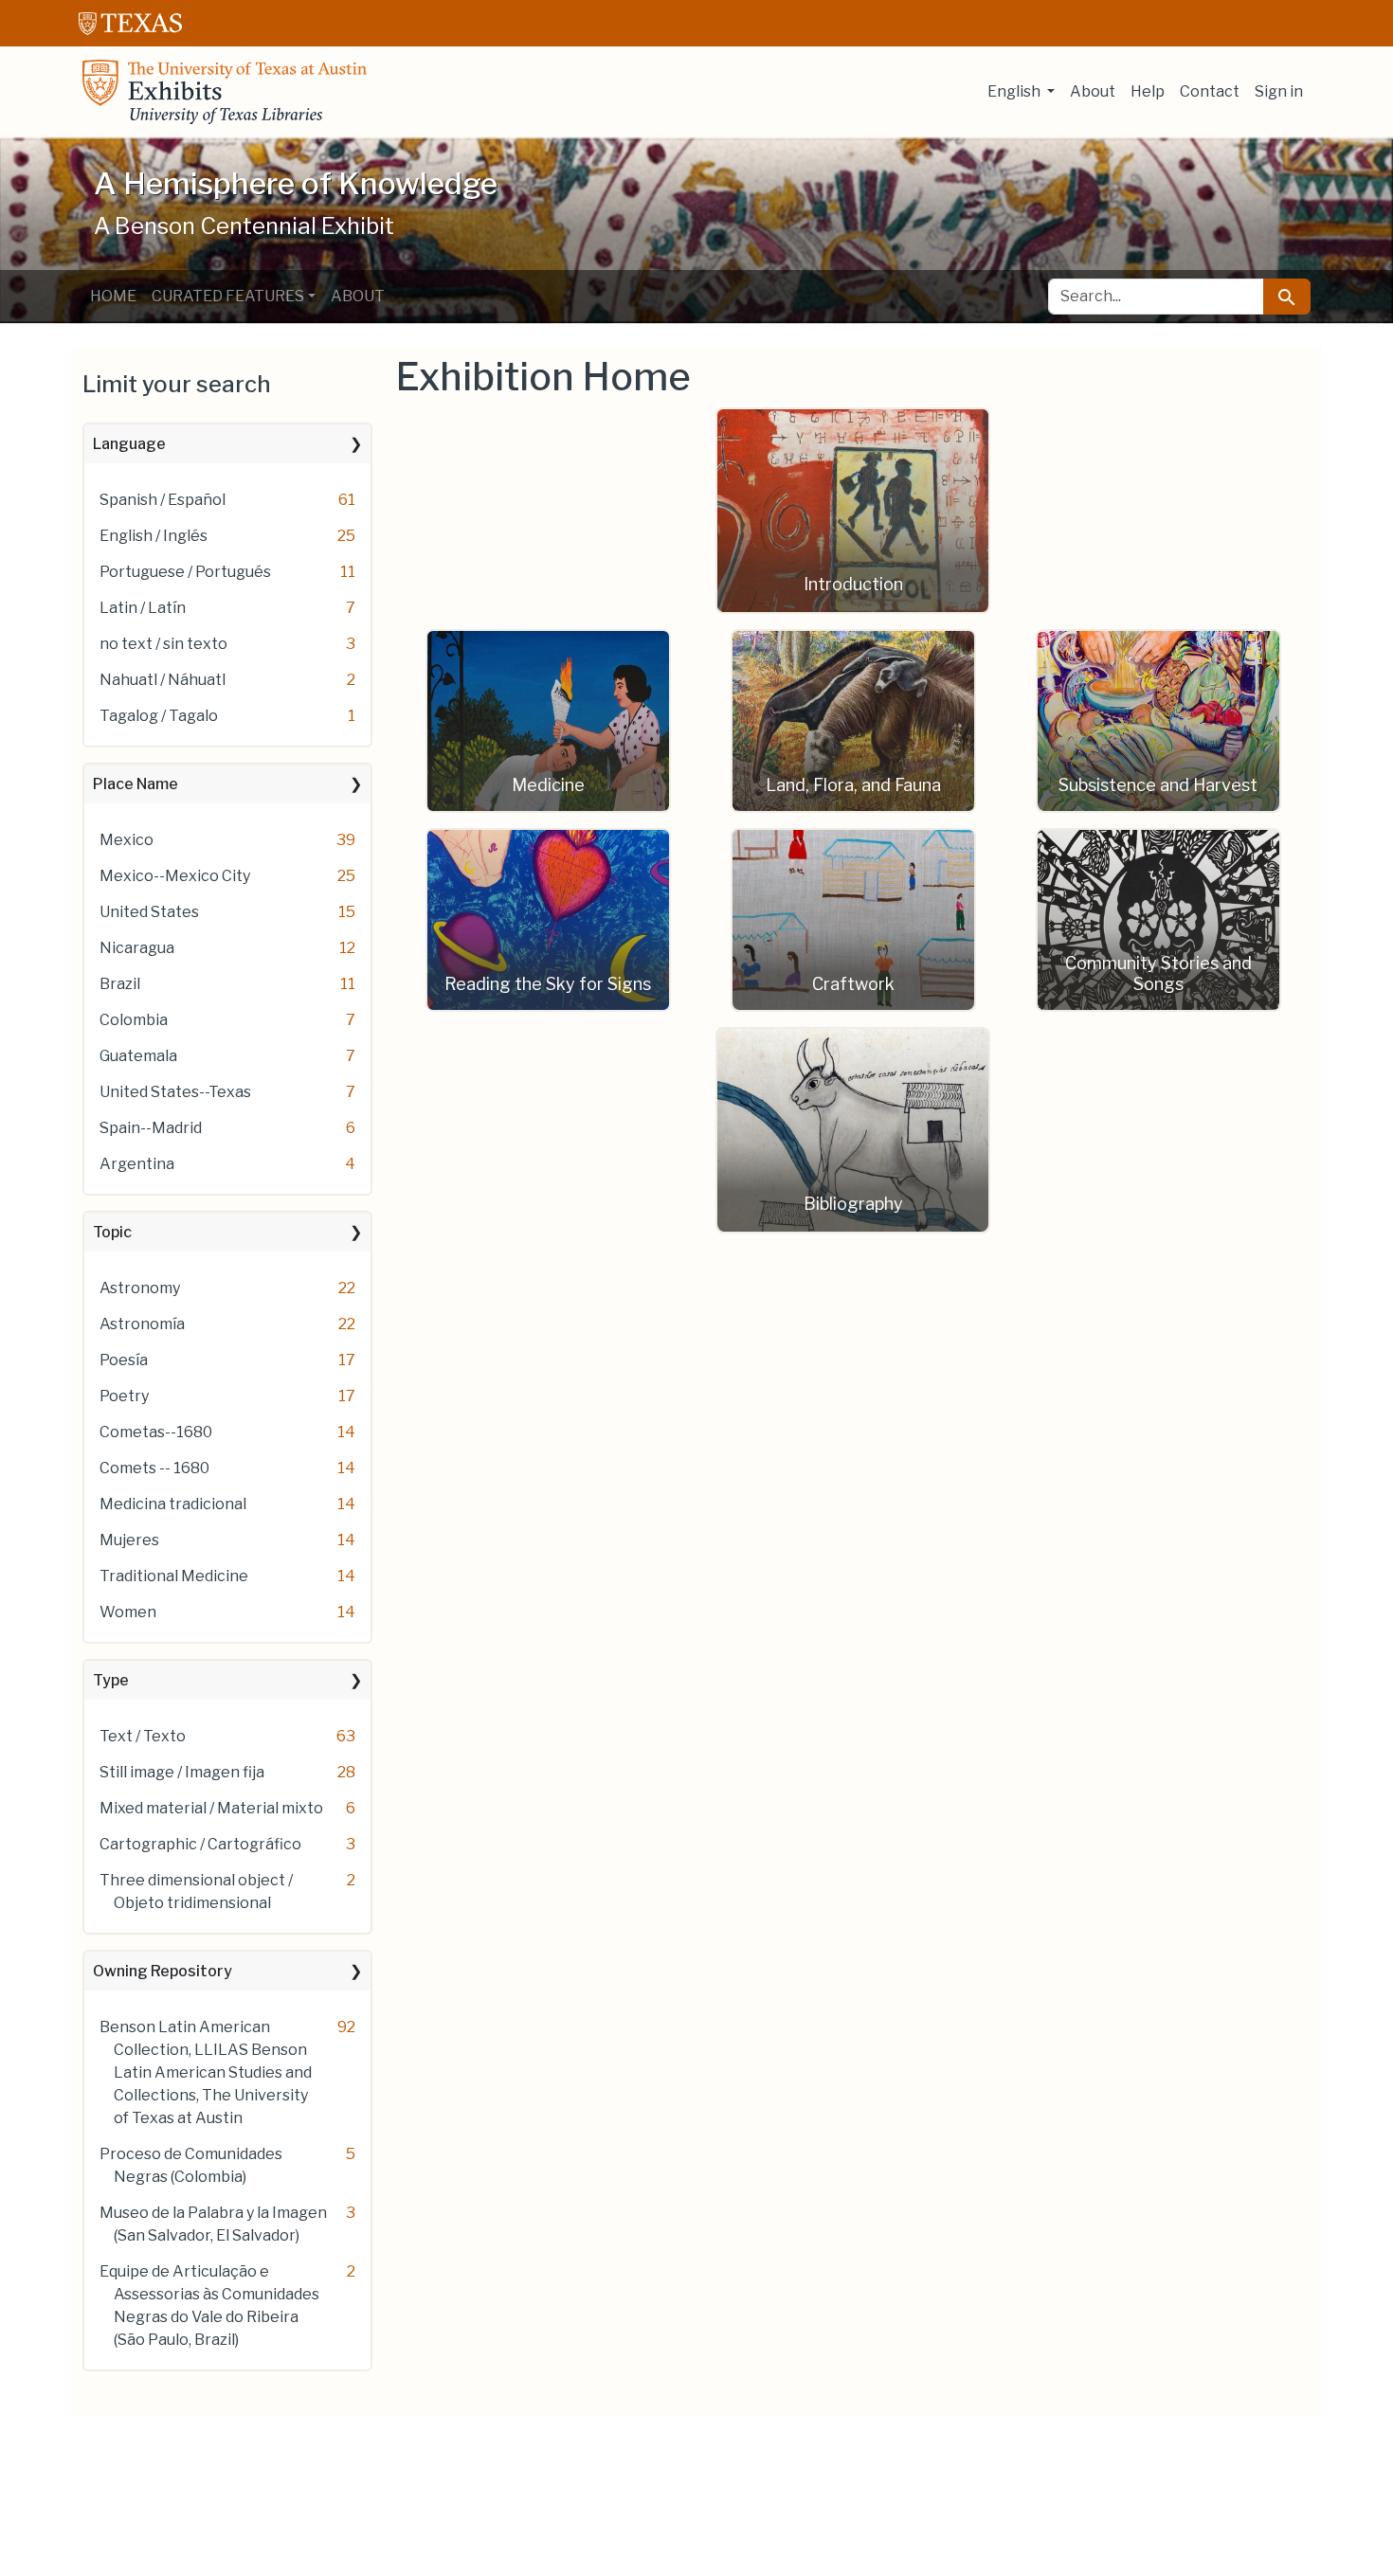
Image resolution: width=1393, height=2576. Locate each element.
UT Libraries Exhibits (225, 92)
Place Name (136, 784)
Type (111, 1680)
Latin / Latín (143, 608)
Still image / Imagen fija (182, 1772)
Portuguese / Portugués (185, 572)
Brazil (120, 984)
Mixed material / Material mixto (211, 1808)
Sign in (1279, 91)
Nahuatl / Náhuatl (163, 680)
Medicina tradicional (173, 1504)
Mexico (127, 840)
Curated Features (228, 296)
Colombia (134, 1020)
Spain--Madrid (151, 1128)
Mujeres (129, 1540)
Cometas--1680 (156, 1432)
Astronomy (140, 1288)
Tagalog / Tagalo (159, 716)
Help (1148, 91)
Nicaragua (137, 948)
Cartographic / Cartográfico (200, 1844)
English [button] (1015, 91)
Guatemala (138, 1056)
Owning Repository (163, 1971)
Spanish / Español (163, 500)
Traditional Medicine (174, 1576)
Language (129, 444)
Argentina (137, 1164)
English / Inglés (154, 536)
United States (149, 912)
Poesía (124, 1360)
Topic (112, 1232)
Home (113, 296)
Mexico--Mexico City (175, 876)
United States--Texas (175, 1092)
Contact (1210, 91)
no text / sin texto (163, 644)
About (1093, 91)
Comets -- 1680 (154, 1468)
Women (128, 1612)
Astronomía (142, 1324)
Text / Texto (143, 1736)
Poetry (124, 1396)
